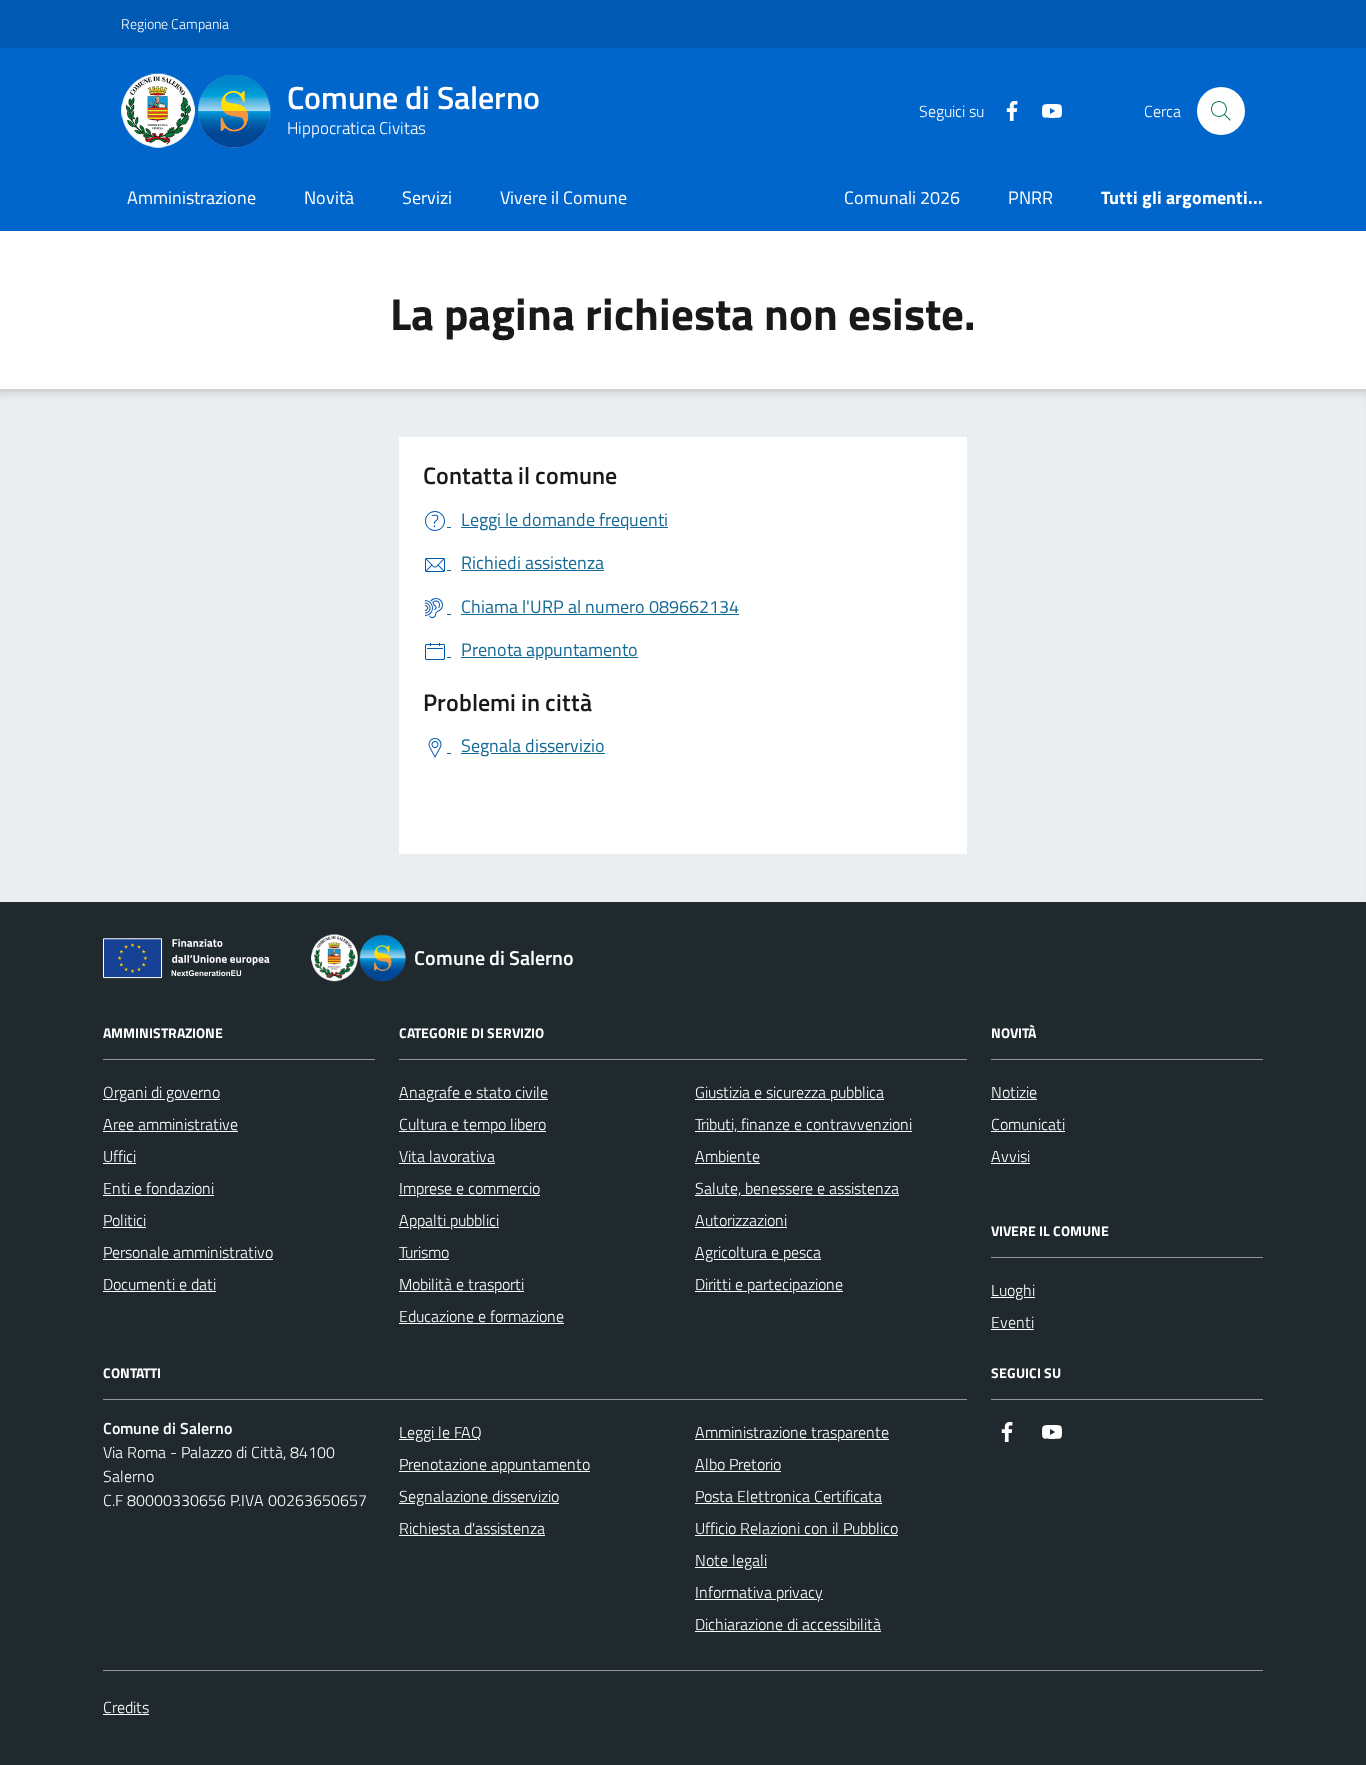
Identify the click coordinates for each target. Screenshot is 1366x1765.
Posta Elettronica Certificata (788, 1496)
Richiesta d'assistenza (472, 1528)
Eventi (1012, 1322)
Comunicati (1028, 1124)
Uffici (119, 1156)
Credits (126, 1707)
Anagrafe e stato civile (473, 1092)
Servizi (427, 197)
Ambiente (727, 1156)
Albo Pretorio (738, 1464)
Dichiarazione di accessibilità (788, 1624)
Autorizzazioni (741, 1220)
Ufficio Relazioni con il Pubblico (796, 1528)
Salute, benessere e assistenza (797, 1188)
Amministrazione (191, 197)
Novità (329, 197)
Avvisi (1010, 1156)
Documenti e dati (159, 1284)
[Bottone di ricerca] (1221, 111)
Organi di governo (161, 1092)
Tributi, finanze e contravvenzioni (803, 1124)
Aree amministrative (170, 1124)
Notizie (1014, 1092)
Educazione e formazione (481, 1316)
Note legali (731, 1560)
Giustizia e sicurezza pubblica (789, 1092)
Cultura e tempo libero (472, 1124)
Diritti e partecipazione (769, 1284)
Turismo (424, 1252)
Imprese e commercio (469, 1188)
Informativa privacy (759, 1592)
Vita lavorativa (447, 1156)
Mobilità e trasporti (461, 1284)
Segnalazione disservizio (479, 1496)
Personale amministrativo (188, 1252)
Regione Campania (175, 23)
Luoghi (1013, 1290)
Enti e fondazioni (158, 1188)
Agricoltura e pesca (758, 1252)
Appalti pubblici (449, 1220)
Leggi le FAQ (440, 1432)
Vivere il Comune (563, 197)
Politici (124, 1220)
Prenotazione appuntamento (494, 1464)
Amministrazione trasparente (792, 1432)
